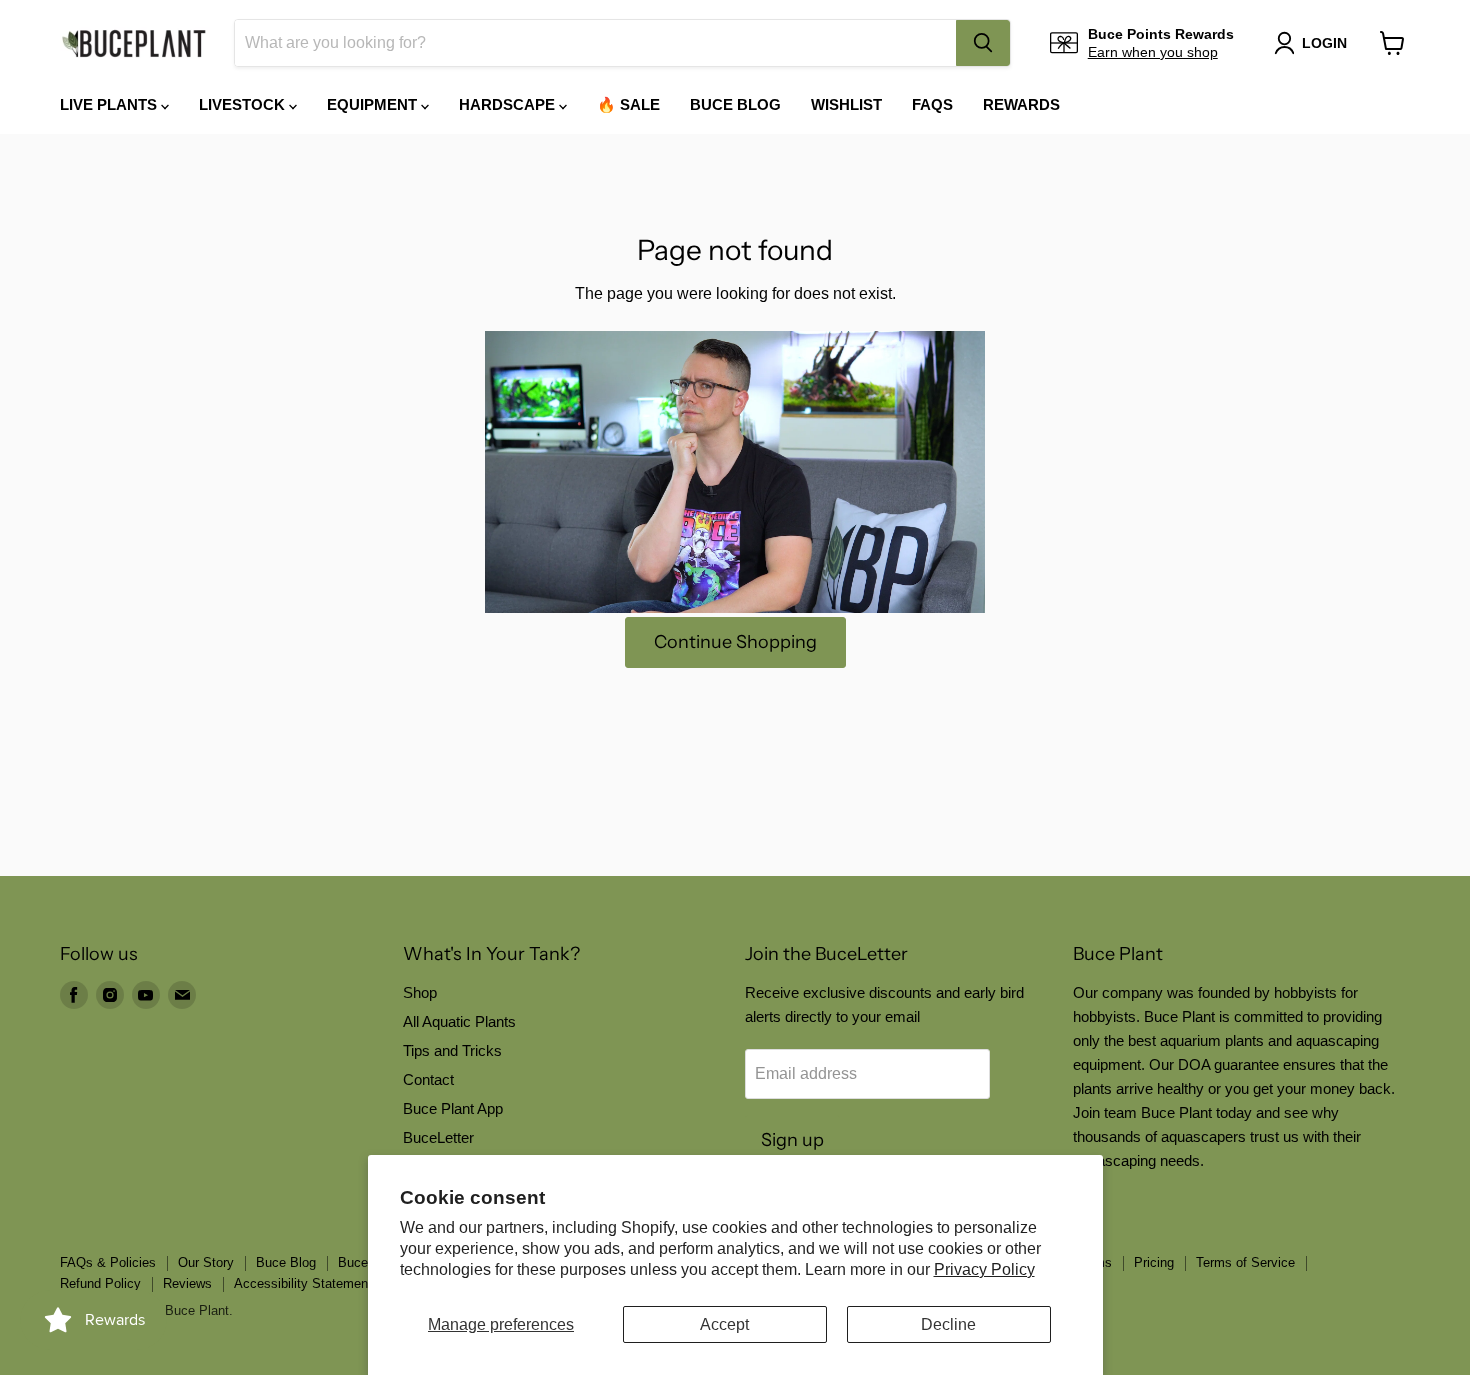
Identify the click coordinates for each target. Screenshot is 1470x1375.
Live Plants (110, 104)
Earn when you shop (1153, 52)
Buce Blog (735, 104)
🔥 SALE (628, 104)
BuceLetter (438, 1137)
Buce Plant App (453, 1108)
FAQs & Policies (108, 1262)
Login (1324, 43)
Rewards (1021, 104)
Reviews (187, 1283)
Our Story (206, 1262)
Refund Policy (100, 1283)
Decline (948, 1324)
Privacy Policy (984, 1269)
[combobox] (595, 43)
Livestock (244, 104)
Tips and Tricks (452, 1050)
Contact (428, 1079)
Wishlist (846, 104)
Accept (724, 1324)
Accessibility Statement (303, 1283)
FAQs (932, 104)
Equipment (374, 104)
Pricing (1154, 1262)
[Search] (983, 43)
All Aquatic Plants (459, 1021)
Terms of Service (1245, 1262)
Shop (420, 992)
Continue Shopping (735, 642)
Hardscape (509, 104)
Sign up (792, 1140)
